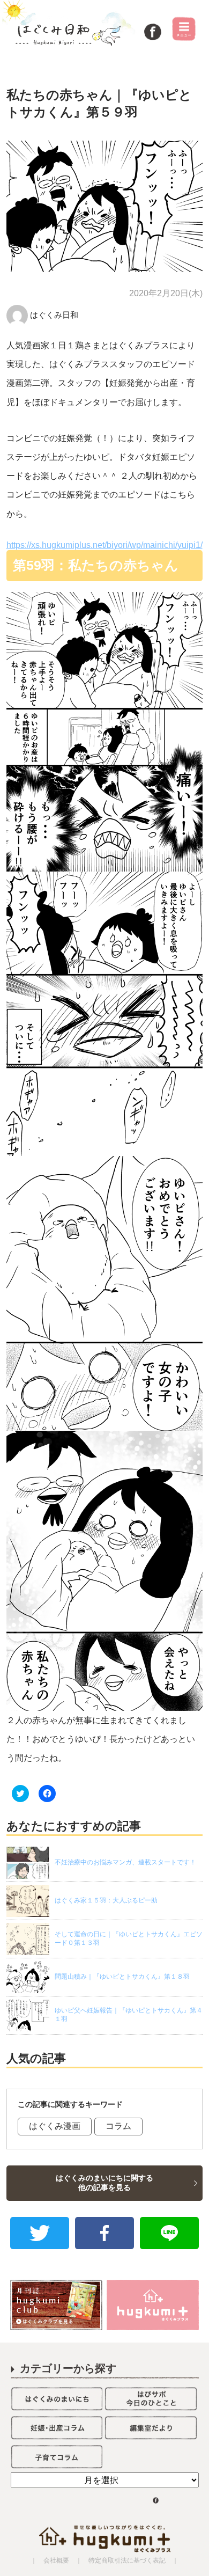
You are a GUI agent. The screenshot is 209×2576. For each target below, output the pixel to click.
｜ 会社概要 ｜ (56, 2560)
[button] (105, 206)
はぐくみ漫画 (55, 2126)
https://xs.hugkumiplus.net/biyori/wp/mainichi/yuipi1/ (104, 545)
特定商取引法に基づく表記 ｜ (130, 2560)
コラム (118, 2126)
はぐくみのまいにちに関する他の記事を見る (104, 2183)
